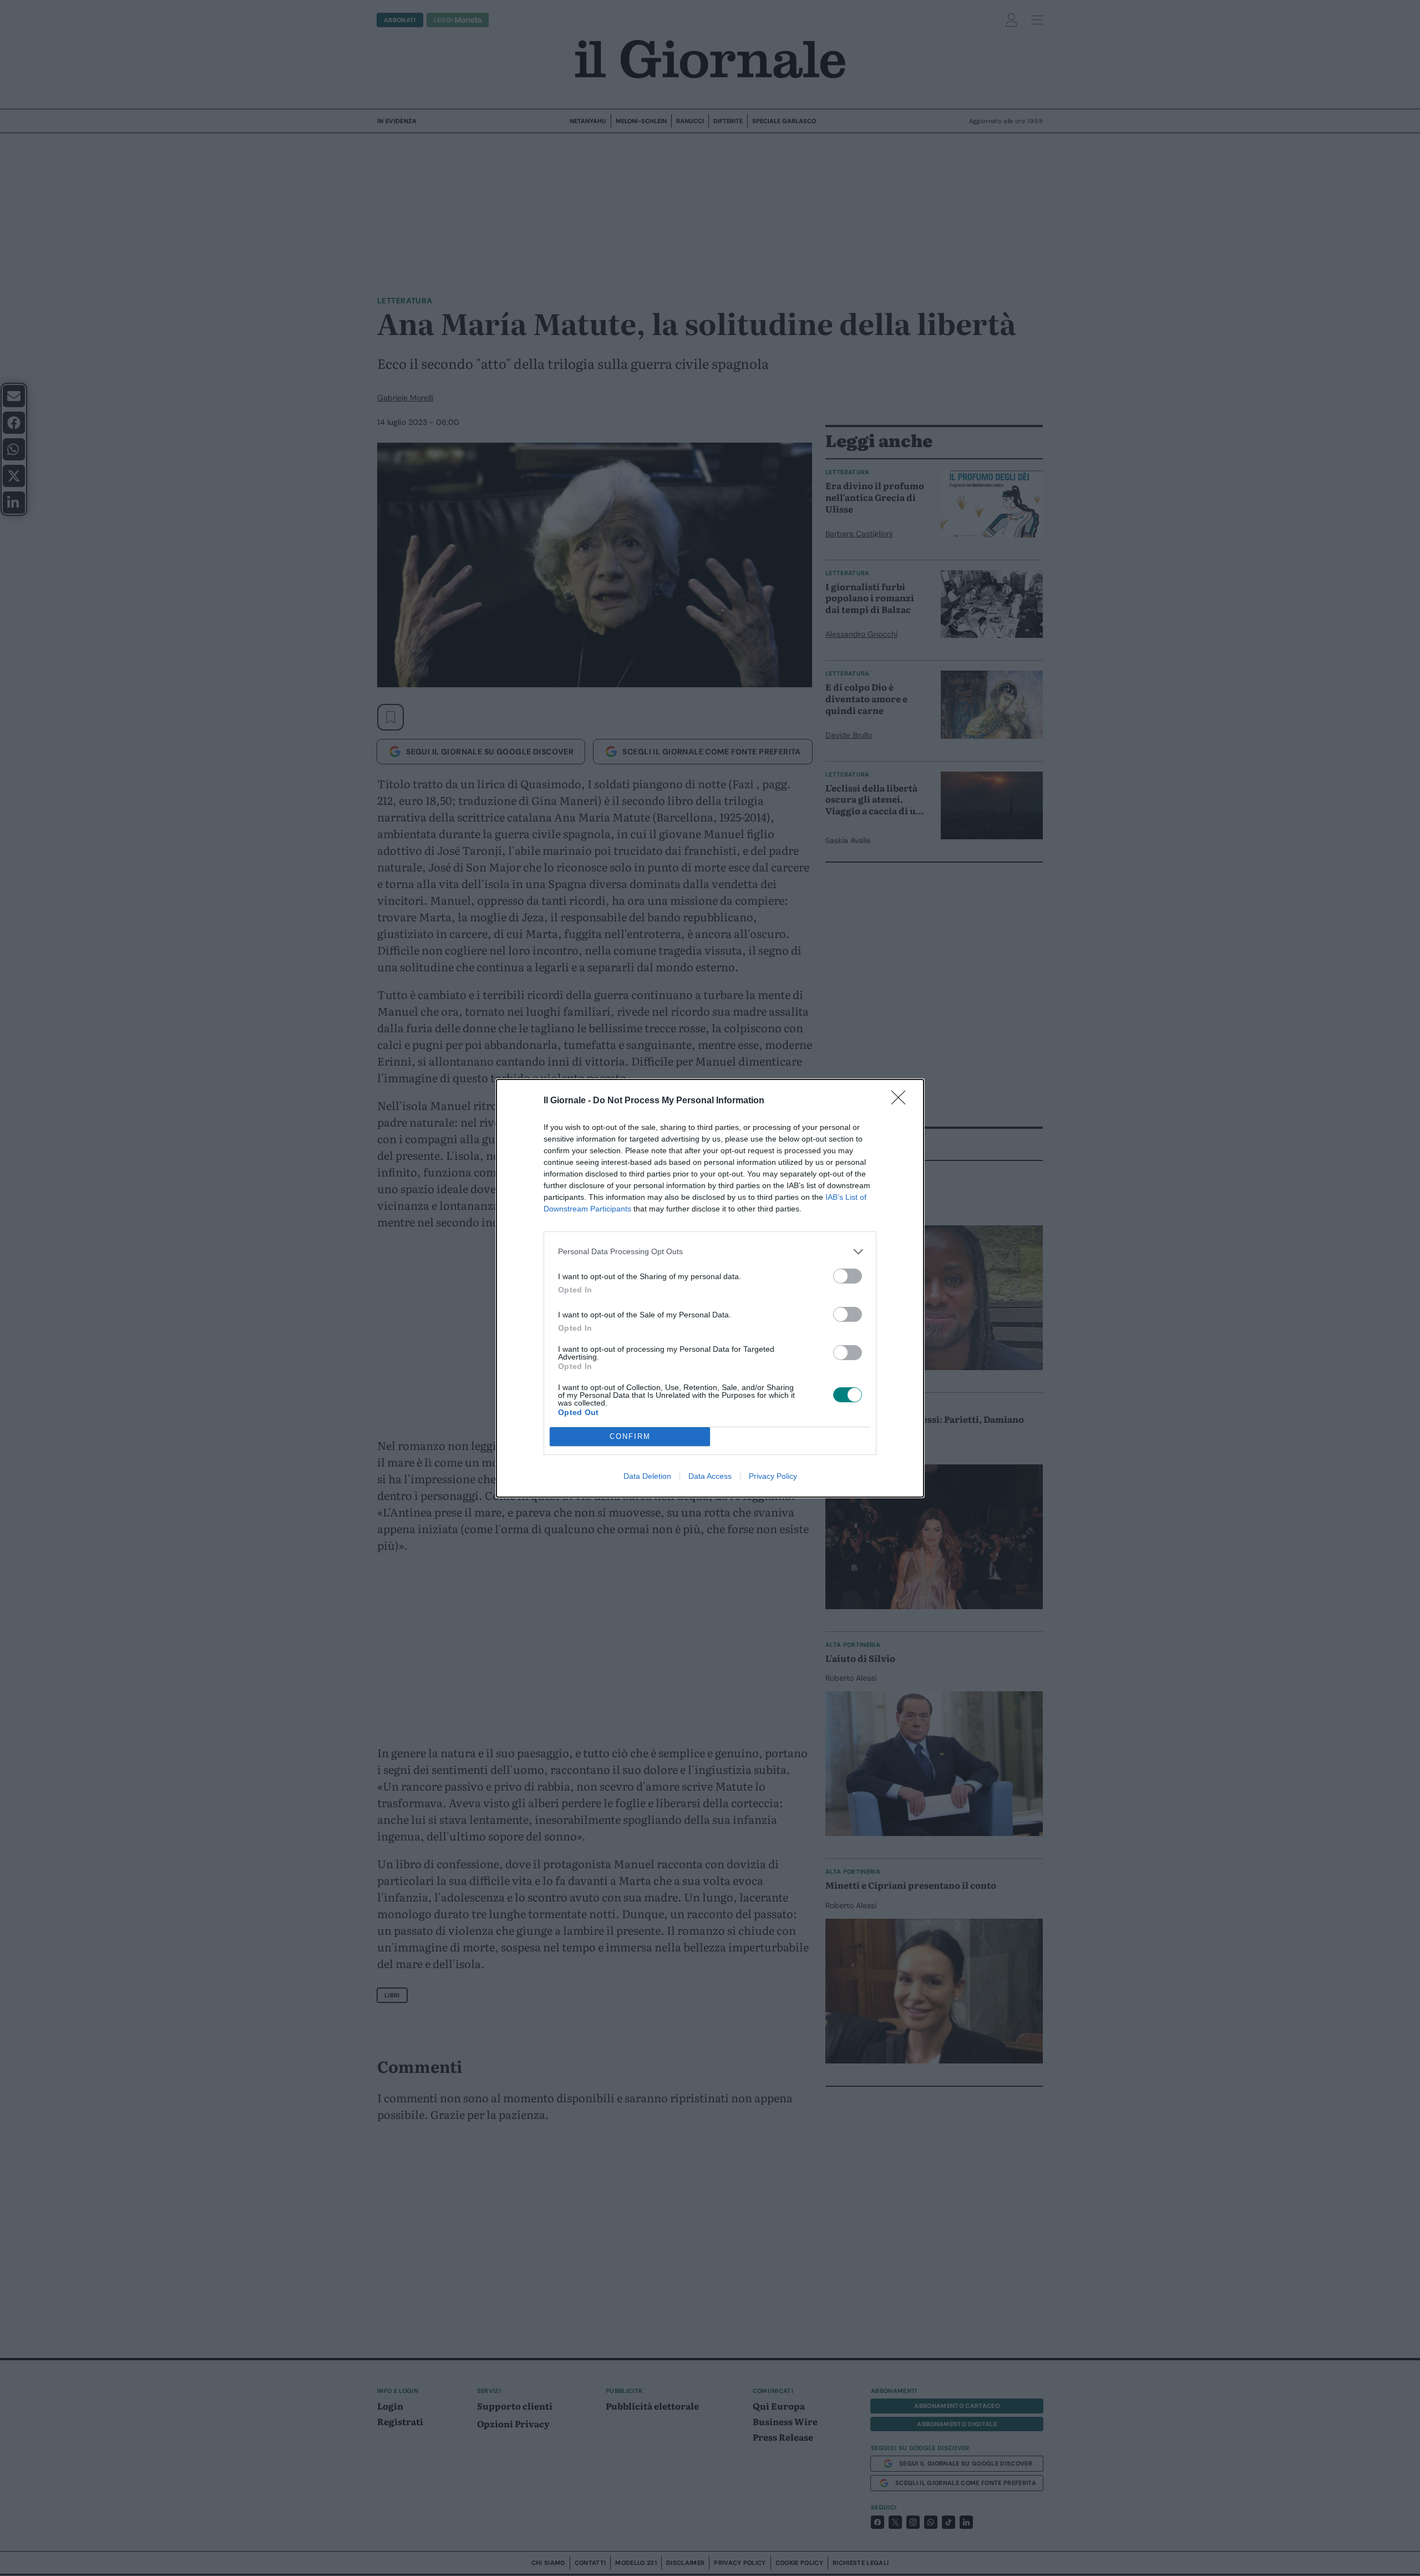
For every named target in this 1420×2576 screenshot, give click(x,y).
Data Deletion (647, 1476)
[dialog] (710, 1288)
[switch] (848, 1276)
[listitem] (710, 1252)
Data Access (710, 1476)
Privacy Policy (773, 1476)
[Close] (902, 1101)
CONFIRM (630, 1436)
